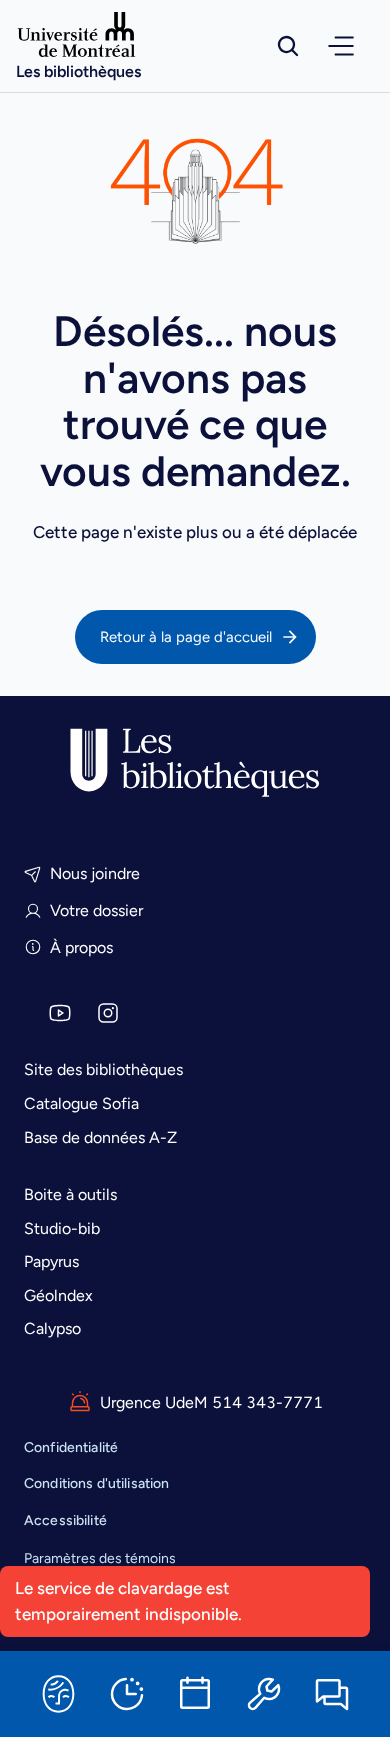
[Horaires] (127, 1694)
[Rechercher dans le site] (288, 46)
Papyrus (51, 1261)
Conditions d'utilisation (96, 1483)
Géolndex (58, 1295)
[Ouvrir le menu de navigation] (341, 46)
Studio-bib (62, 1228)
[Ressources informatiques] (264, 1694)
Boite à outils (70, 1194)
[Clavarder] (332, 1694)
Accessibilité (65, 1520)
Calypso (52, 1328)
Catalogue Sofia (81, 1103)
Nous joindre (95, 873)
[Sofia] (58, 1694)
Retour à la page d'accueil (186, 637)
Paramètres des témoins (100, 1559)
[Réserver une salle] (195, 1694)
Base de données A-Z (100, 1137)
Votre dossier (96, 910)
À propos (81, 947)
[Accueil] (195, 763)
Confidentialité (71, 1447)
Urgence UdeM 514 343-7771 (211, 1402)
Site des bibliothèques (103, 1069)
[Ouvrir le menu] (341, 46)
